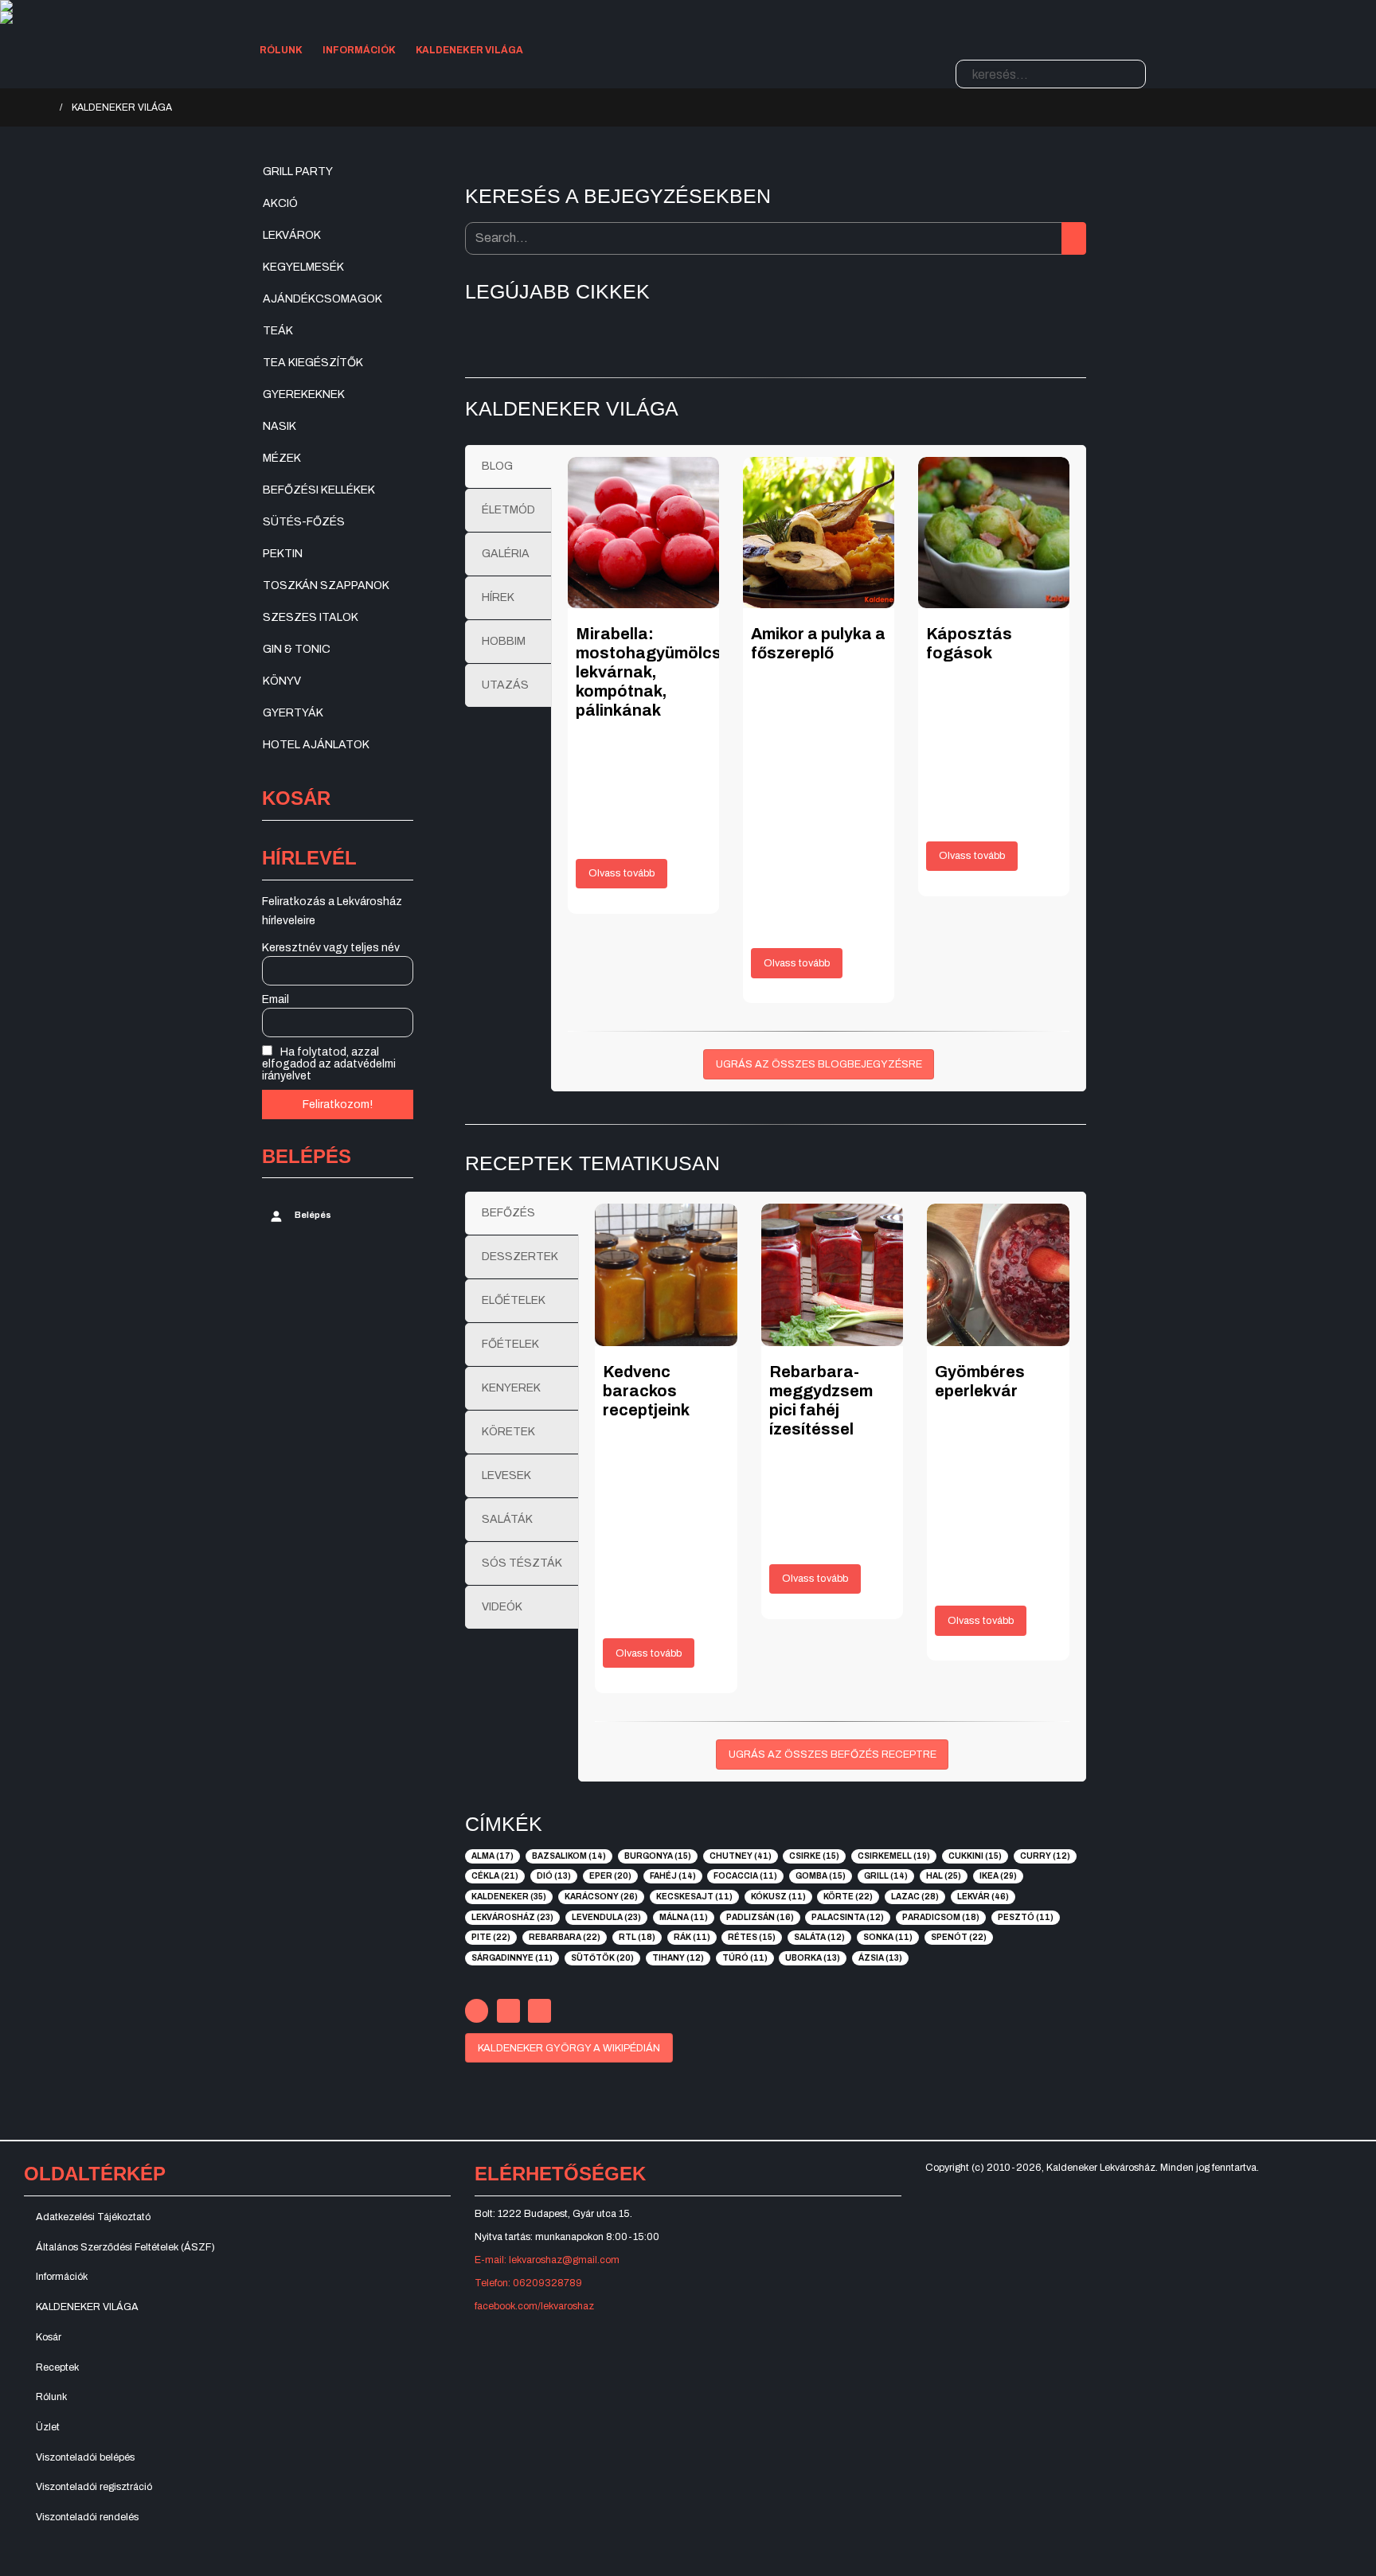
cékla (495, 1876)
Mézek (282, 458)
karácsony (601, 1897)
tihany (678, 1958)
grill (886, 1876)
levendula (606, 1917)
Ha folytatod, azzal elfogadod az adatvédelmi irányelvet (329, 1064)
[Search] (1130, 74)
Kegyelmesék (303, 267)
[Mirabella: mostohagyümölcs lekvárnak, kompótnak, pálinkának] (643, 533)
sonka (888, 1937)
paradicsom (941, 1917)
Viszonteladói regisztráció (94, 2487)
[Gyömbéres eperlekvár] (998, 1275)
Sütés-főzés (304, 522)
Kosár (49, 2337)
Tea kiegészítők (313, 363)
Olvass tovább (622, 873)
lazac (915, 1897)
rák (692, 1937)
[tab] (508, 466)
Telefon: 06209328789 (528, 2283)
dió (554, 1876)
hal (944, 1876)
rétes (752, 1937)
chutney (741, 1856)
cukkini (975, 1856)
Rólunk (281, 50)
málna (684, 1917)
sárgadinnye (512, 1958)
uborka (813, 1958)
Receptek (57, 2367)
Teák (278, 331)
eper (610, 1876)
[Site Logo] (418, 6)
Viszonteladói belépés (85, 2457)
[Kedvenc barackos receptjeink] (666, 1275)
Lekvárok (292, 235)
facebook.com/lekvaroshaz (534, 2306)
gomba (821, 1876)
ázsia (880, 1958)
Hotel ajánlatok (316, 745)
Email (276, 999)
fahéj (673, 1876)
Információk (359, 50)
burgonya (658, 1856)
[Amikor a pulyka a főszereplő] (819, 533)
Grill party (298, 172)
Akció (280, 203)
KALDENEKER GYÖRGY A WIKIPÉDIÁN (569, 2048)
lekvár (983, 1897)
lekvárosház (512, 1917)
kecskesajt (694, 1897)
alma (493, 1856)
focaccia (745, 1876)
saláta (819, 1937)
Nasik (279, 426)
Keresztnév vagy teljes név (331, 948)
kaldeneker (509, 1897)
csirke (814, 1856)
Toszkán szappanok (326, 585)
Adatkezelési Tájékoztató (93, 2217)
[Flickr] (539, 2010)
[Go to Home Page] (45, 107)
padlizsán (760, 1917)
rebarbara (565, 1937)
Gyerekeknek (304, 394)
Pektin (283, 554)
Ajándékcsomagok (322, 299)
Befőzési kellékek (319, 490)
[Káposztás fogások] (994, 533)
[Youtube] (508, 2010)
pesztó (1026, 1917)
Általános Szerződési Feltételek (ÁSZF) (125, 2247)
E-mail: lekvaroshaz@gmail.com (547, 2260)
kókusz (778, 1897)
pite (491, 1937)
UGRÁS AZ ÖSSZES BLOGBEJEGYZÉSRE (819, 1064)
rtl (637, 1937)
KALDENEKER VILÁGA (469, 50)
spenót (959, 1937)
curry (1045, 1856)
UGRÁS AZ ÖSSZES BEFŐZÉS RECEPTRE (833, 1754)
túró (745, 1958)
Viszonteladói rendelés (87, 2517)
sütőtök (602, 1958)
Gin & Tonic (297, 649)
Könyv (282, 681)
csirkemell (894, 1856)
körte (848, 1897)
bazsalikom (569, 1856)
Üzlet (48, 2427)
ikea (998, 1876)
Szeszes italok (311, 617)
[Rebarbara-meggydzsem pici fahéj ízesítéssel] (833, 1275)
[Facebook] (477, 2010)
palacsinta (848, 1917)
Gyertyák (293, 713)
